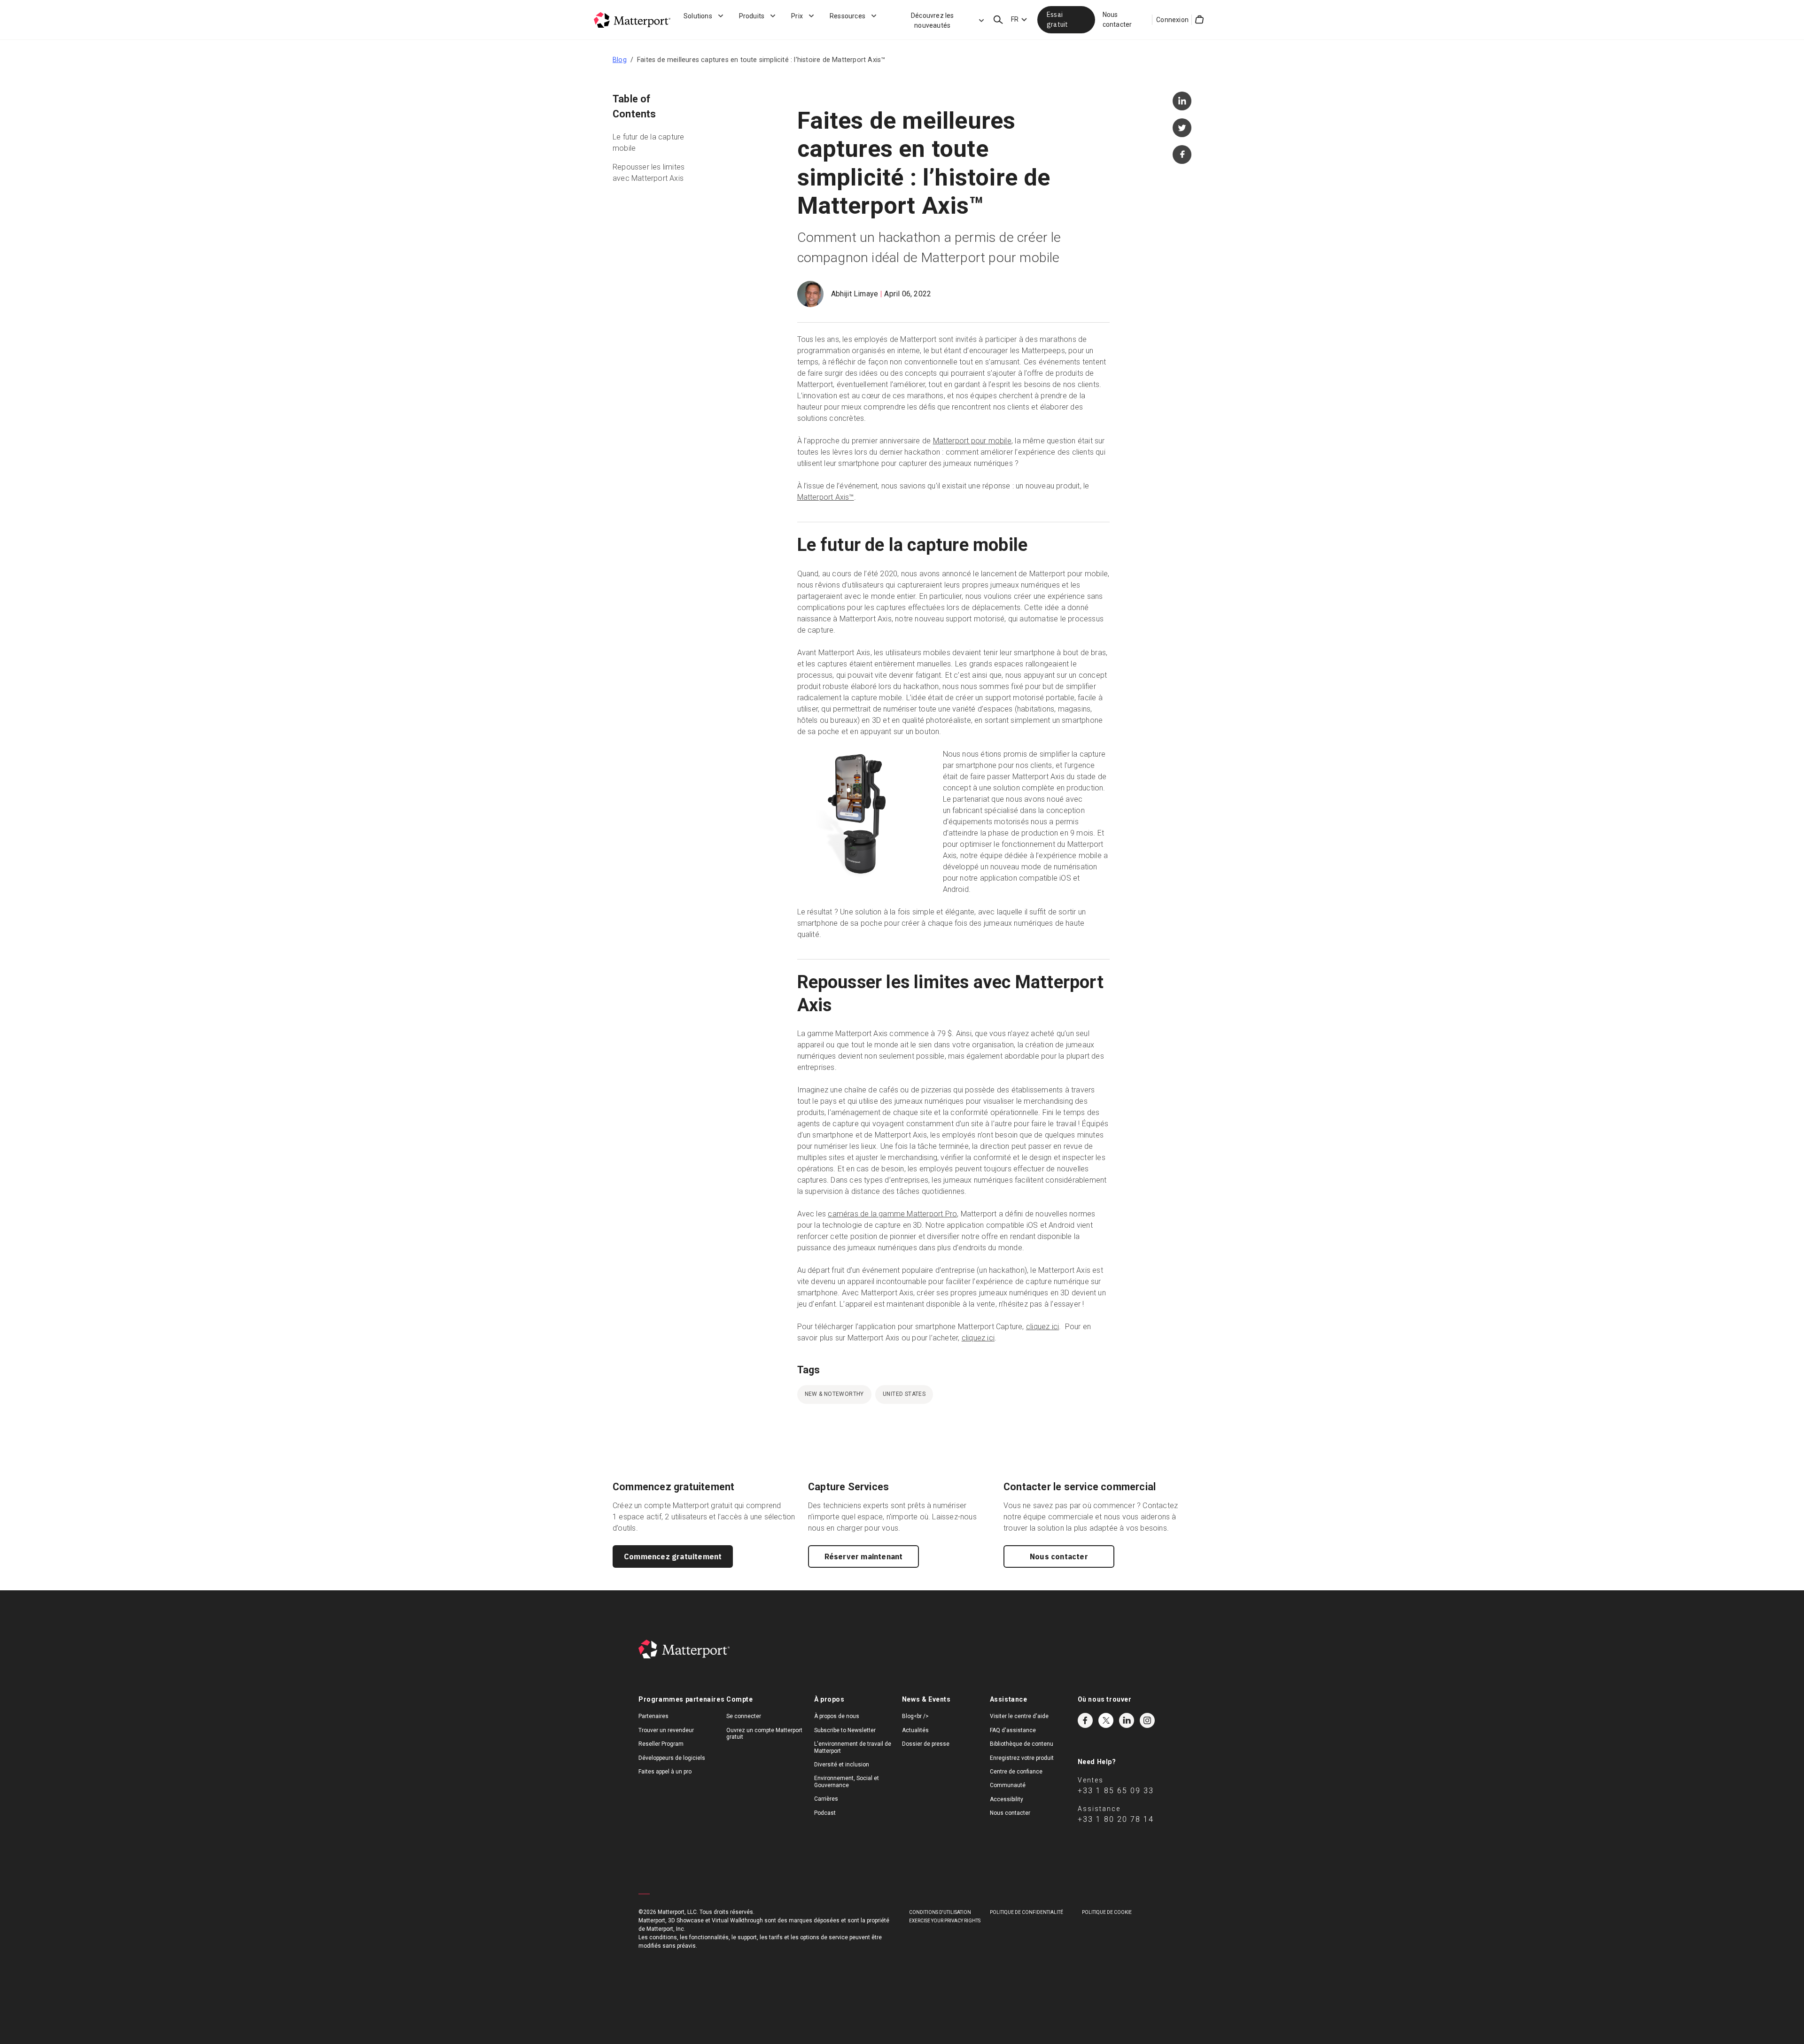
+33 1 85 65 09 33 (1116, 1791)
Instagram (1147, 1720)
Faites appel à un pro (665, 1772)
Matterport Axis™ (826, 497)
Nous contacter (1117, 19)
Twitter (1106, 1720)
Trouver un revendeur (666, 1730)
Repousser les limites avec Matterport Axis (649, 173)
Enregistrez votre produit (1022, 1758)
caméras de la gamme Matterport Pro (892, 1214)
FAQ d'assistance (1013, 1730)
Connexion (1172, 20)
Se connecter (744, 1716)
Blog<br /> (915, 1716)
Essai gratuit (1057, 19)
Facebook (1085, 1720)
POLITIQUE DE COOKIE (1107, 1912)
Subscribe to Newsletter (845, 1730)
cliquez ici (1042, 1327)
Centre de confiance (1016, 1772)
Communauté (1008, 1785)
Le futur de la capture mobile (648, 143)
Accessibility (1007, 1799)
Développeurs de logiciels (672, 1758)
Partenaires (653, 1716)
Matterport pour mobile (972, 441)
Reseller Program (661, 1744)
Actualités (915, 1730)
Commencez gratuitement (673, 1556)
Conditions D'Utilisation (940, 1912)
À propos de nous (837, 1716)
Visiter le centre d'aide (1019, 1716)
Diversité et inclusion (842, 1765)
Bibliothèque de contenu (1022, 1744)
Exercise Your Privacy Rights (945, 1921)
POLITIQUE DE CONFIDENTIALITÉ (1026, 1912)
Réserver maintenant (864, 1556)
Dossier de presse (926, 1744)
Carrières (826, 1799)
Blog (620, 60)
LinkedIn (1127, 1720)
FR (1015, 19)
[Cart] (1199, 20)
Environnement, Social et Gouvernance (847, 1781)
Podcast (825, 1813)
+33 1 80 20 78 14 (1116, 1819)
